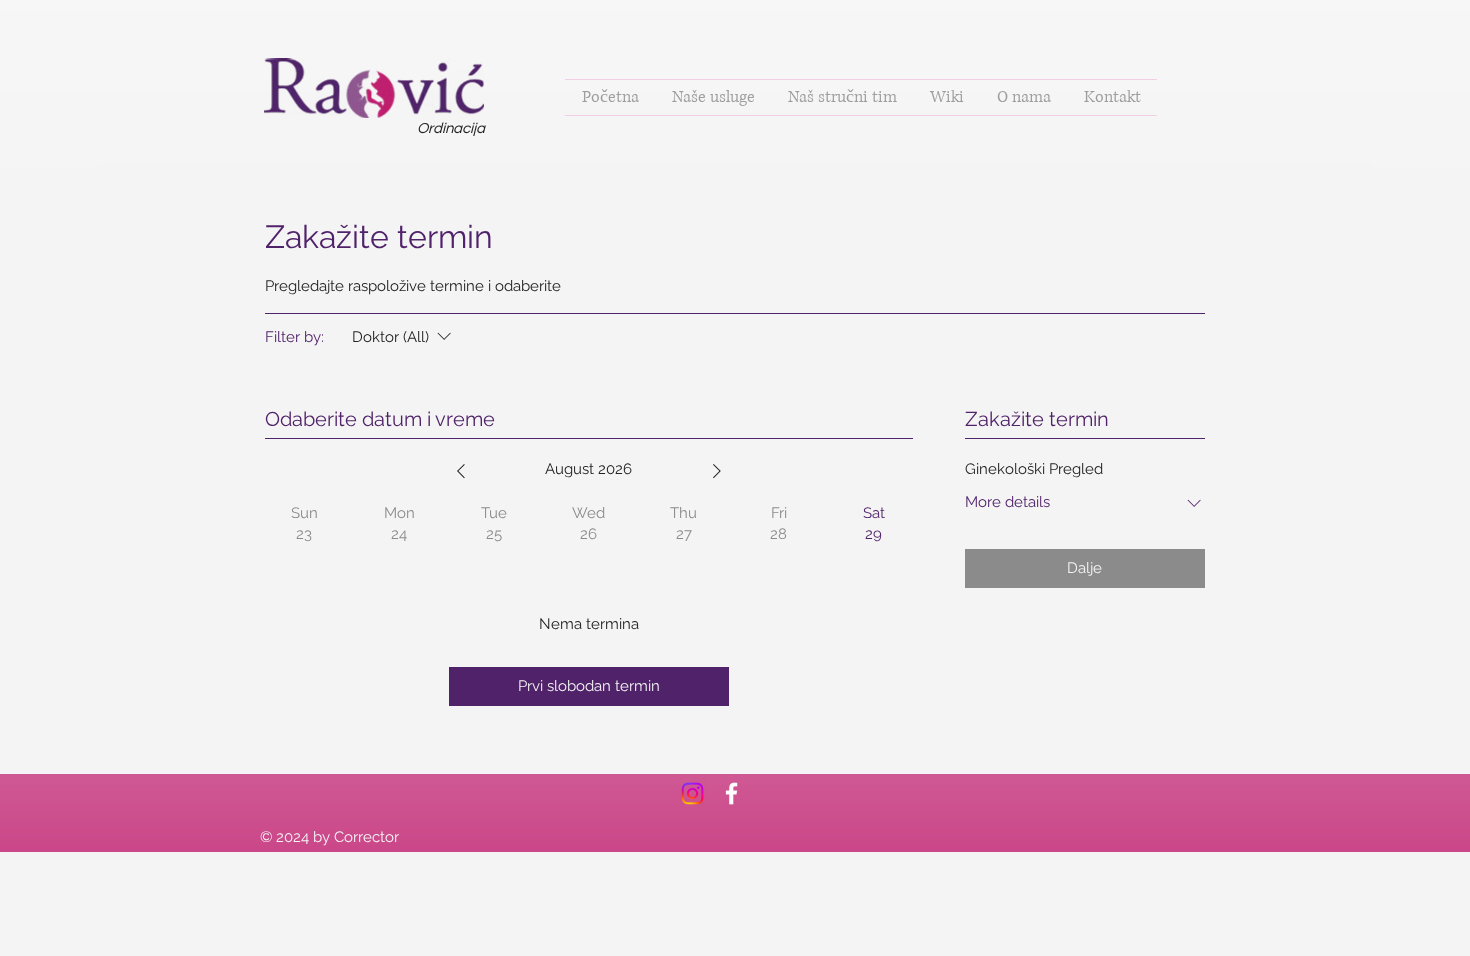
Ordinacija (451, 128)
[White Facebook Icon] (731, 793)
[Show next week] (717, 471)
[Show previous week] (461, 471)
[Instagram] (692, 793)
